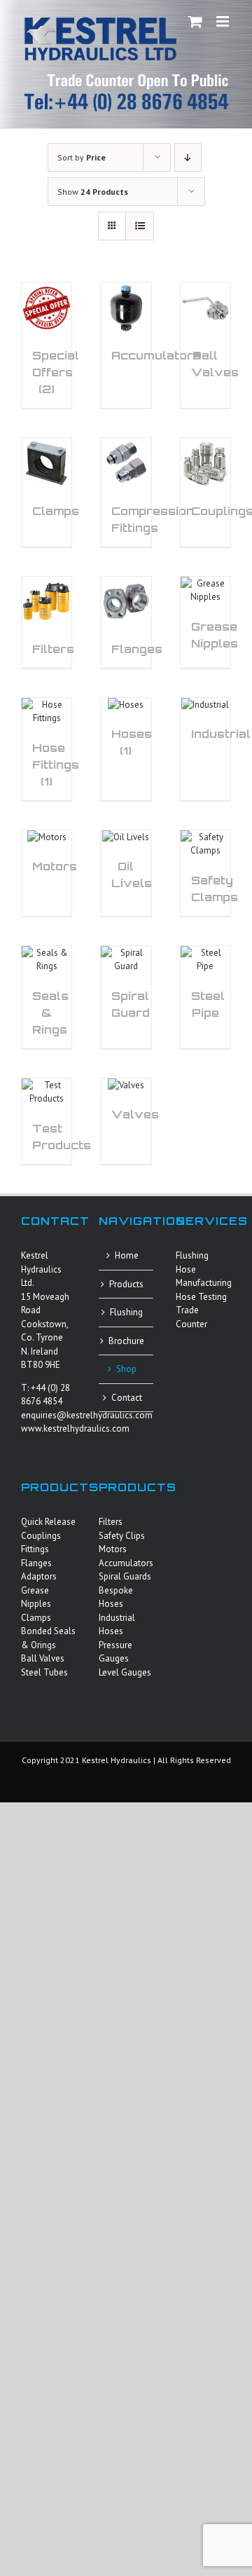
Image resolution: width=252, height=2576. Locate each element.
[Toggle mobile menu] (224, 21)
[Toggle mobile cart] (195, 21)
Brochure (126, 1341)
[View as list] (140, 226)
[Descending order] (188, 157)
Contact (127, 1398)
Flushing (126, 1312)
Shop (126, 1369)
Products (126, 1284)
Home (127, 1255)
